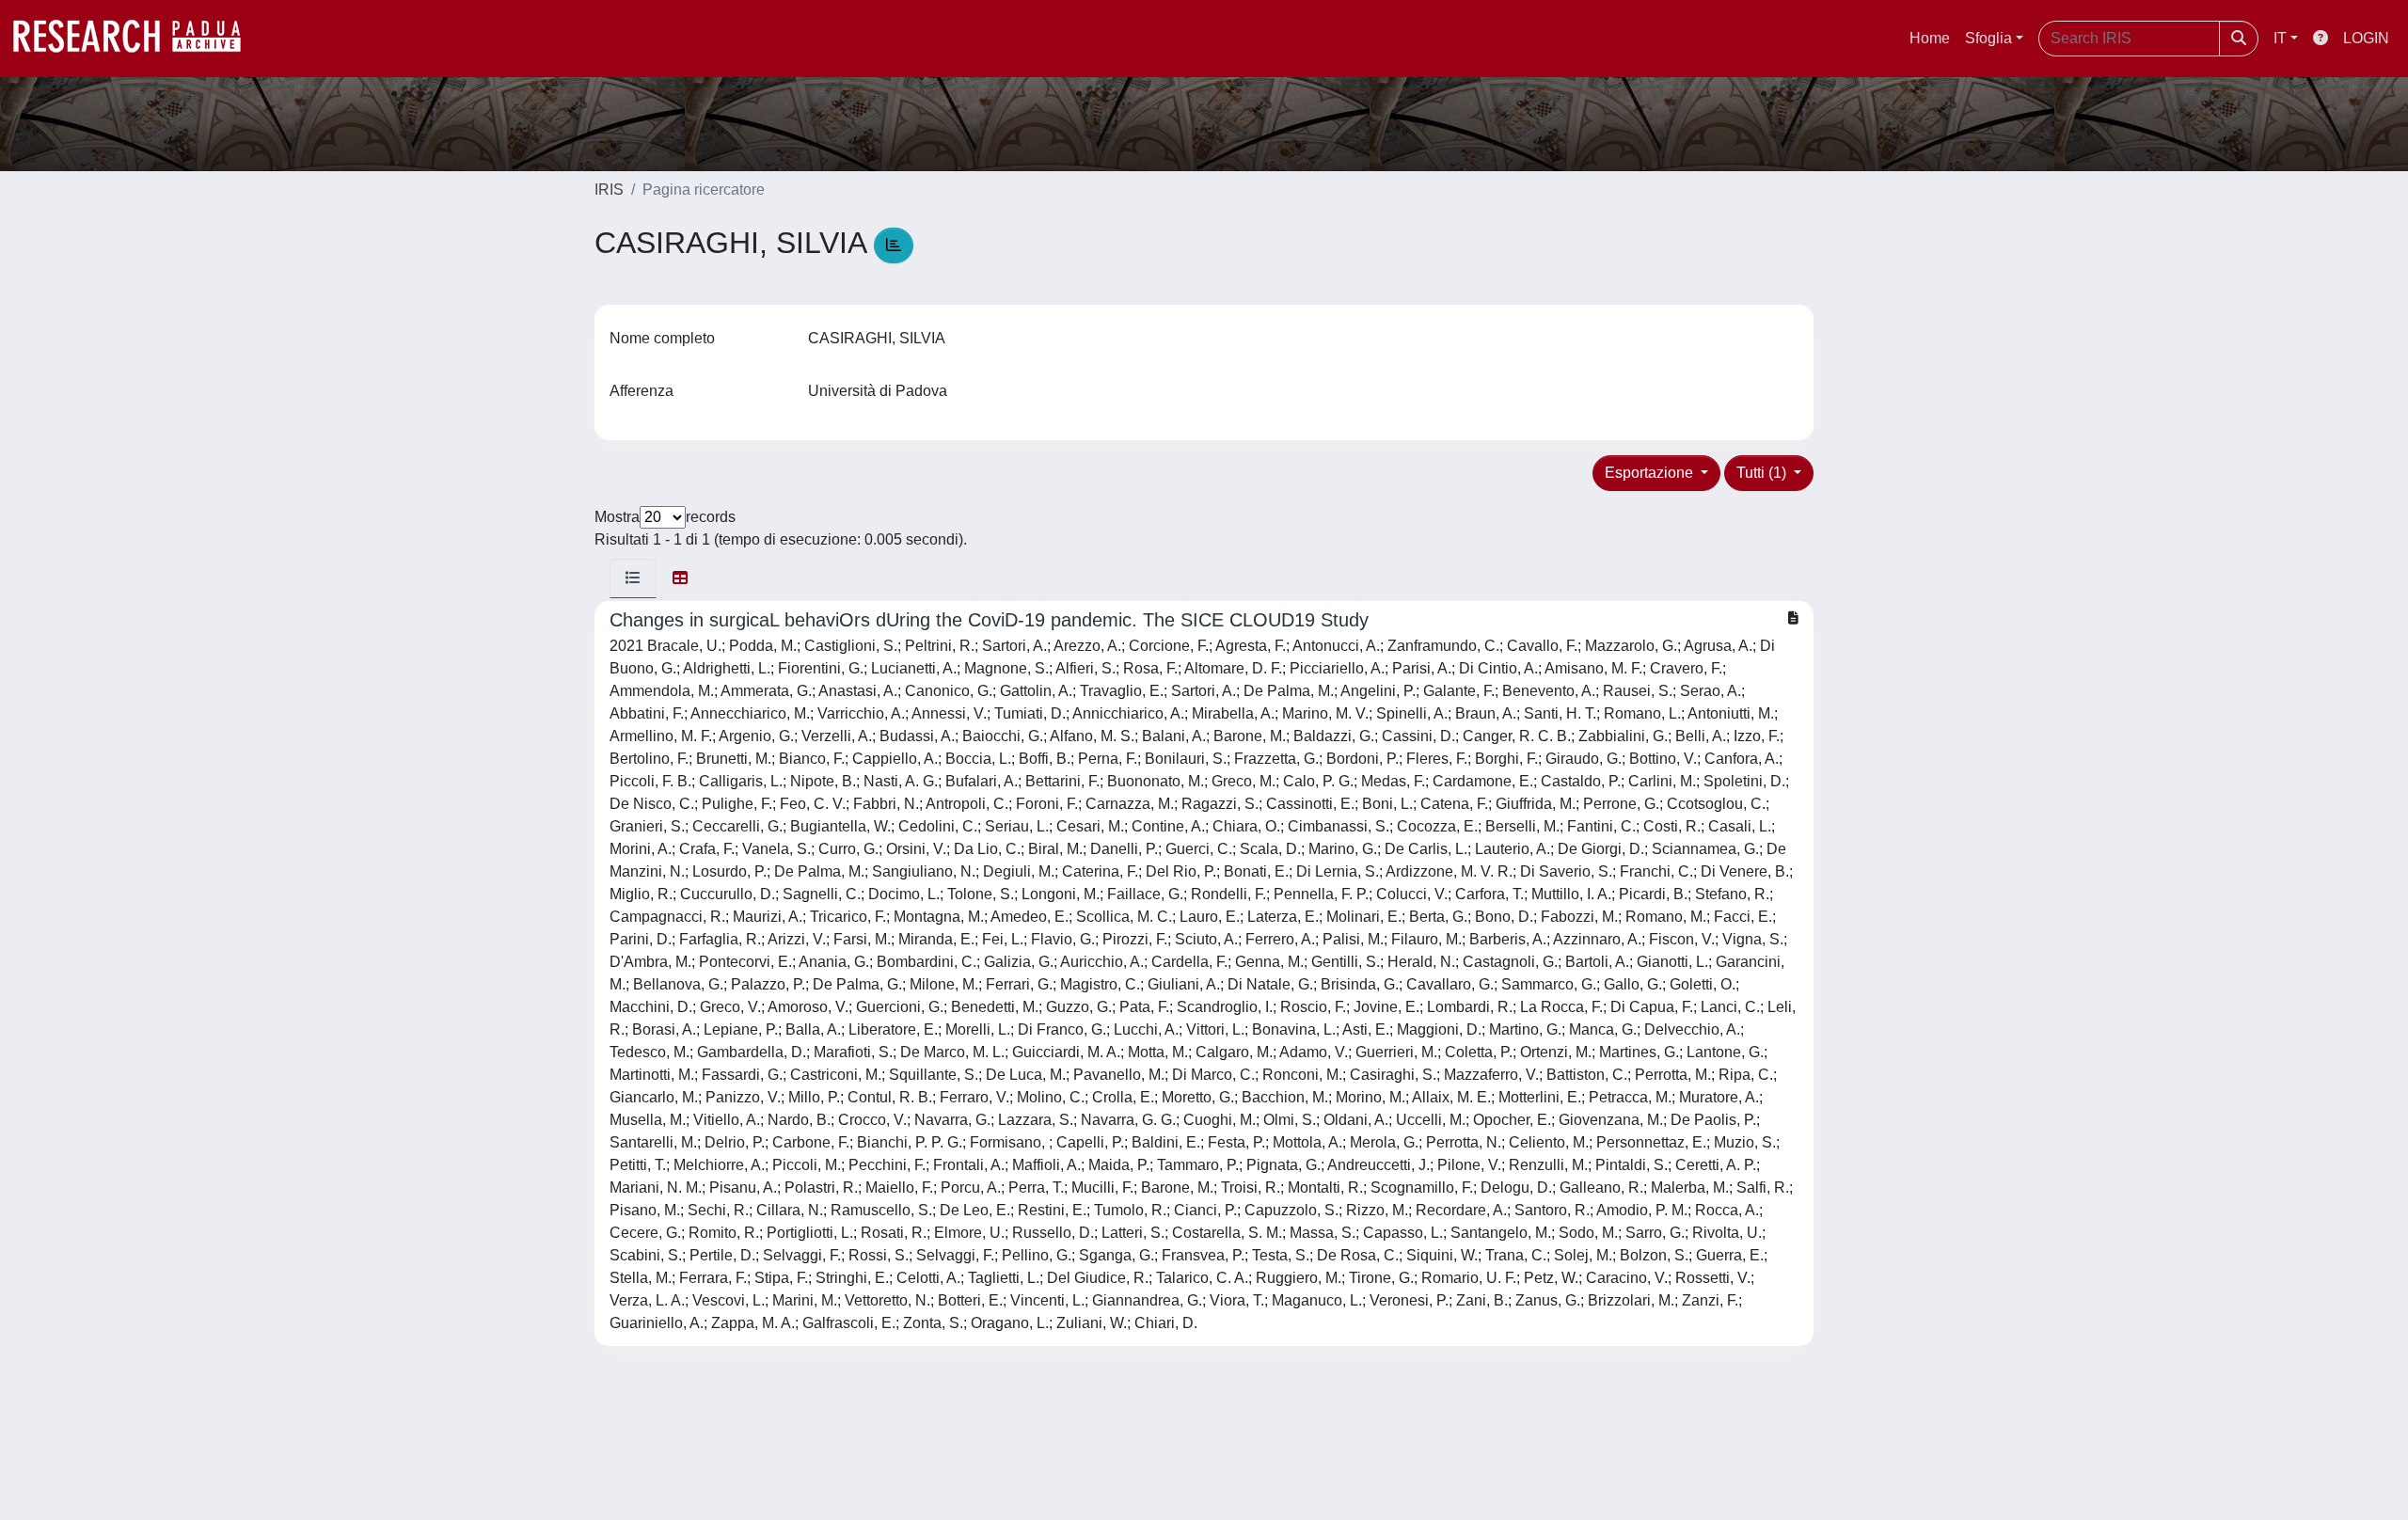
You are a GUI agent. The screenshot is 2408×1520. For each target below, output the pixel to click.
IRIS (609, 190)
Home (1930, 38)
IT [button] (2280, 38)
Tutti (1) (1763, 473)
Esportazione (1651, 473)
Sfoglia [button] (1988, 38)
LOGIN (2366, 38)
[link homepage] (136, 39)
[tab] (633, 578)
